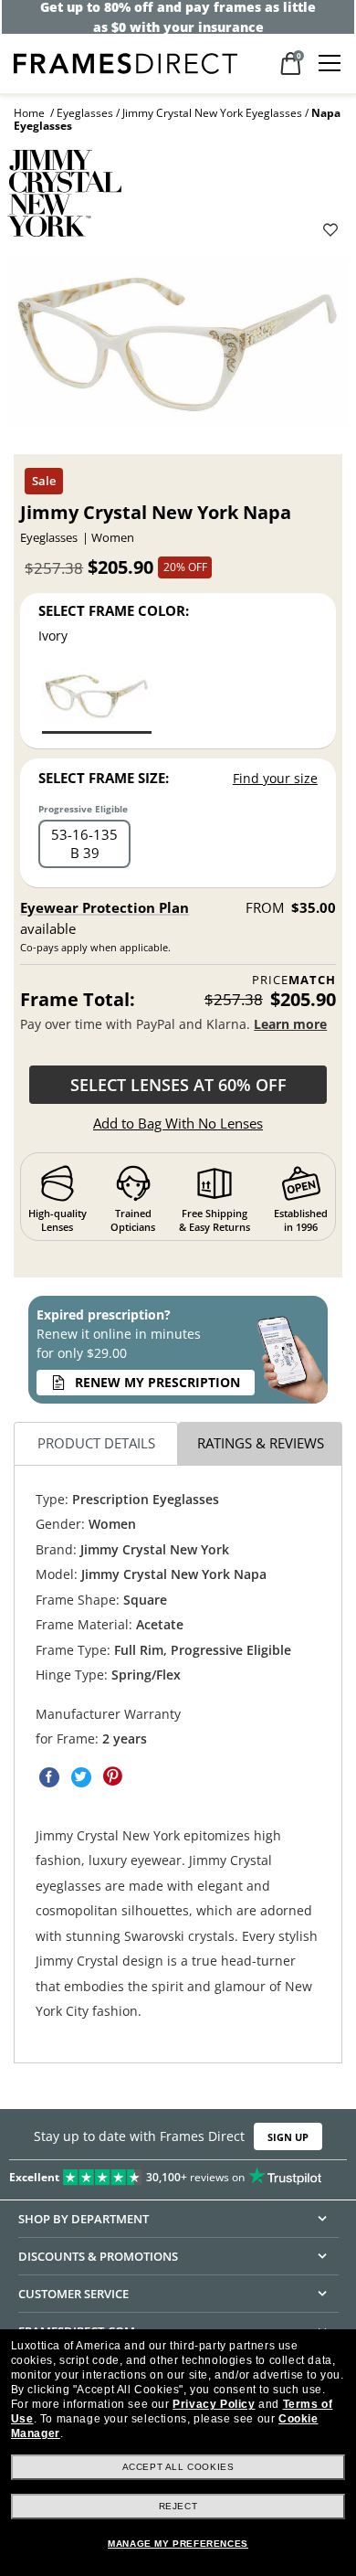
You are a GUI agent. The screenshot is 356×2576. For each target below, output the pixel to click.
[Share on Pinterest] (113, 1777)
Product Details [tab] (96, 1444)
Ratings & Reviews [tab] (261, 1444)
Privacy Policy (214, 2404)
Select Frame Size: (104, 778)
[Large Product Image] (178, 349)
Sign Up (288, 2137)
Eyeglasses (85, 113)
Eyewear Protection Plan (105, 907)
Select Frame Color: (114, 610)
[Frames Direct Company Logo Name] (126, 62)
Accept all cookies (178, 2467)
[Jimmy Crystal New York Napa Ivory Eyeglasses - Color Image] (97, 700)
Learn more (290, 1024)
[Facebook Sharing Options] (49, 1777)
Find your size (275, 778)
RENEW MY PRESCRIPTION (157, 1382)
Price (294, 980)
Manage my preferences (178, 2544)
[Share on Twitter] (81, 1777)
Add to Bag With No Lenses (178, 1123)
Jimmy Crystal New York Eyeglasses (212, 113)
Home (29, 113)
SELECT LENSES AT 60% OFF (178, 1085)
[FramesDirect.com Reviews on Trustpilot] (178, 2174)
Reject (178, 2506)
